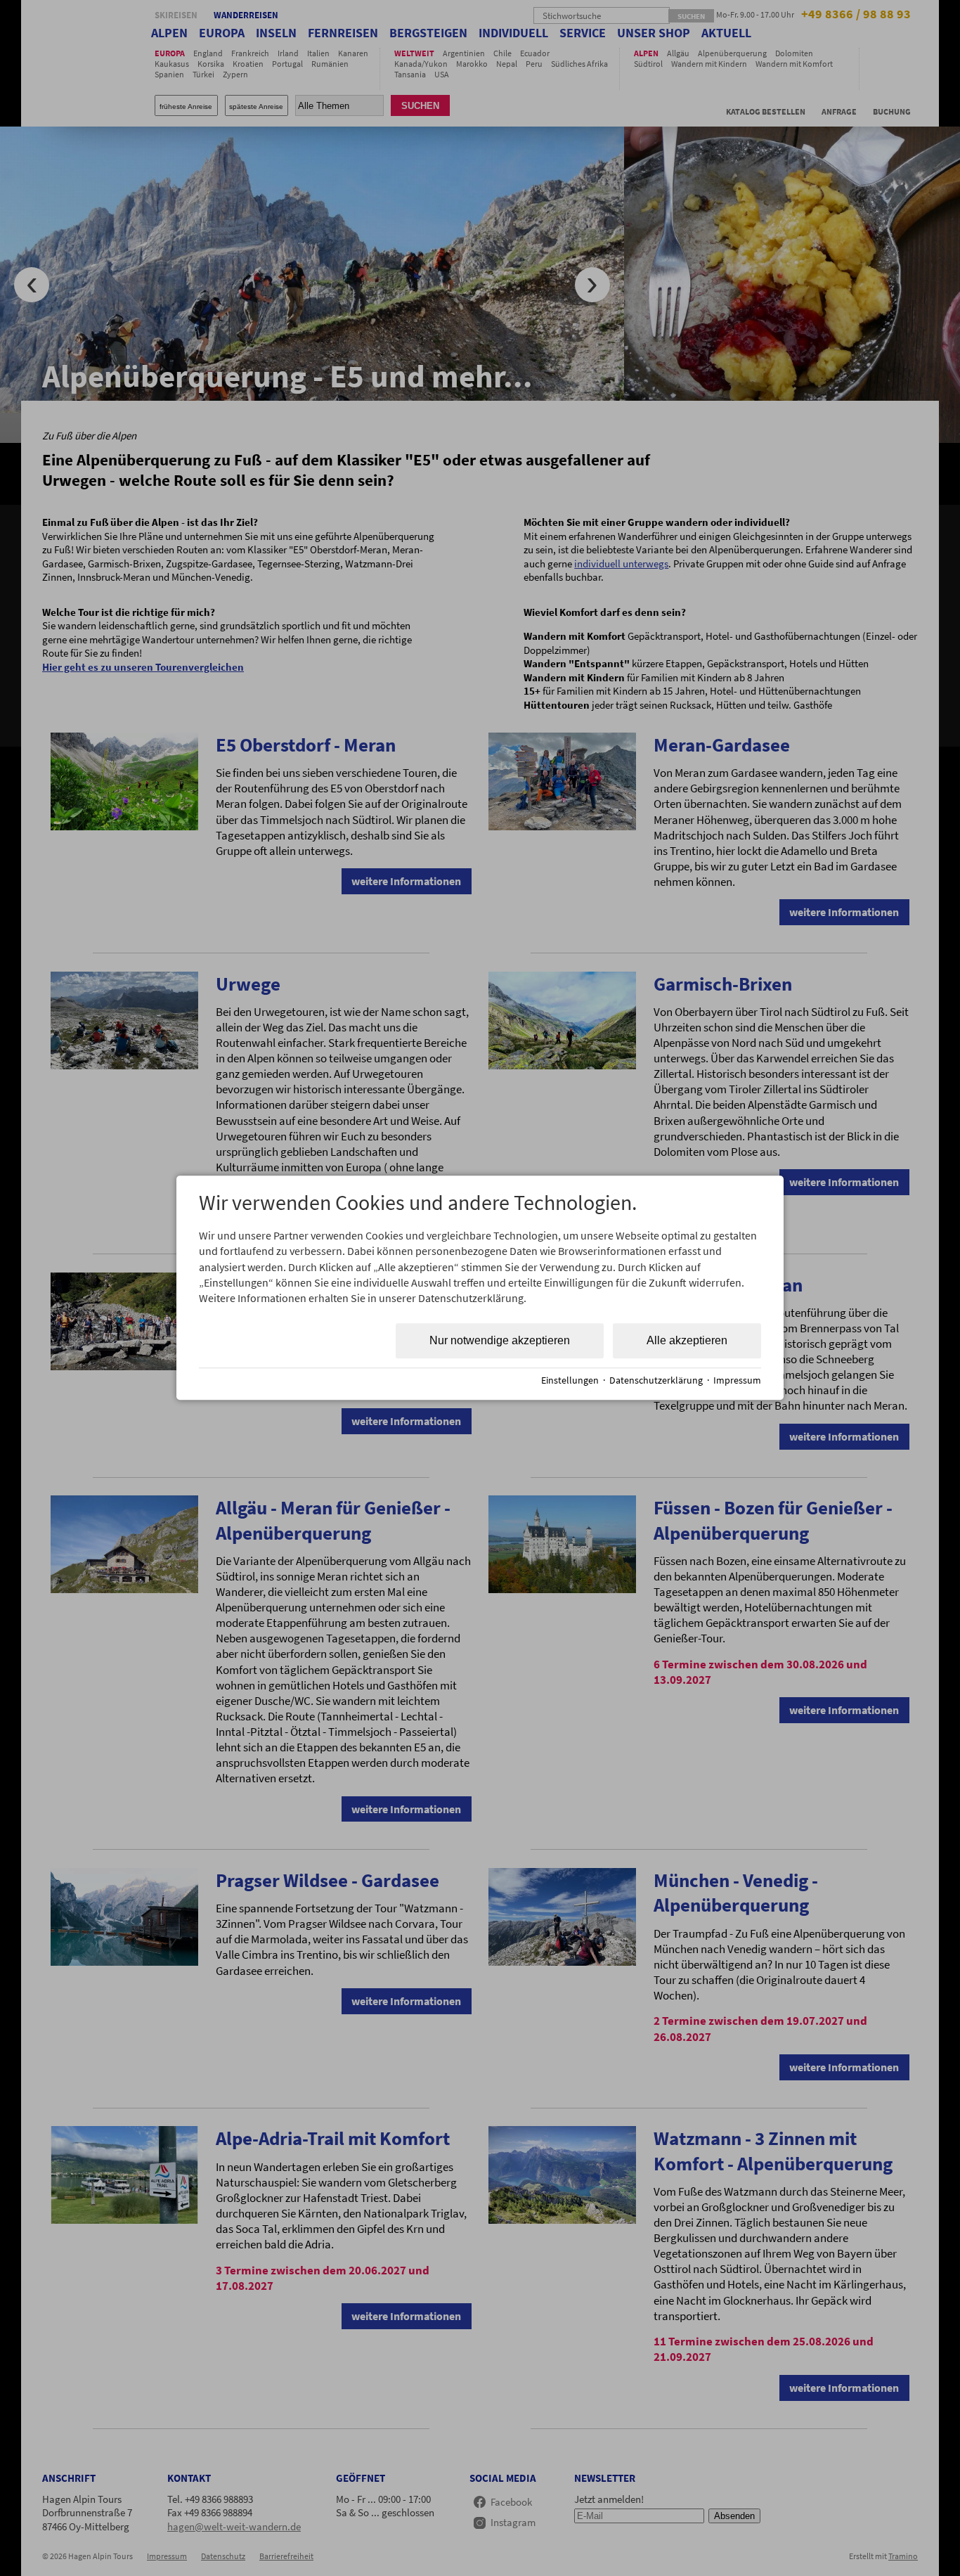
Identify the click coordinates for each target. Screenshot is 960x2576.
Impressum (737, 1380)
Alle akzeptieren (687, 1340)
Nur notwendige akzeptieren (500, 1340)
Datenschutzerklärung (656, 1380)
